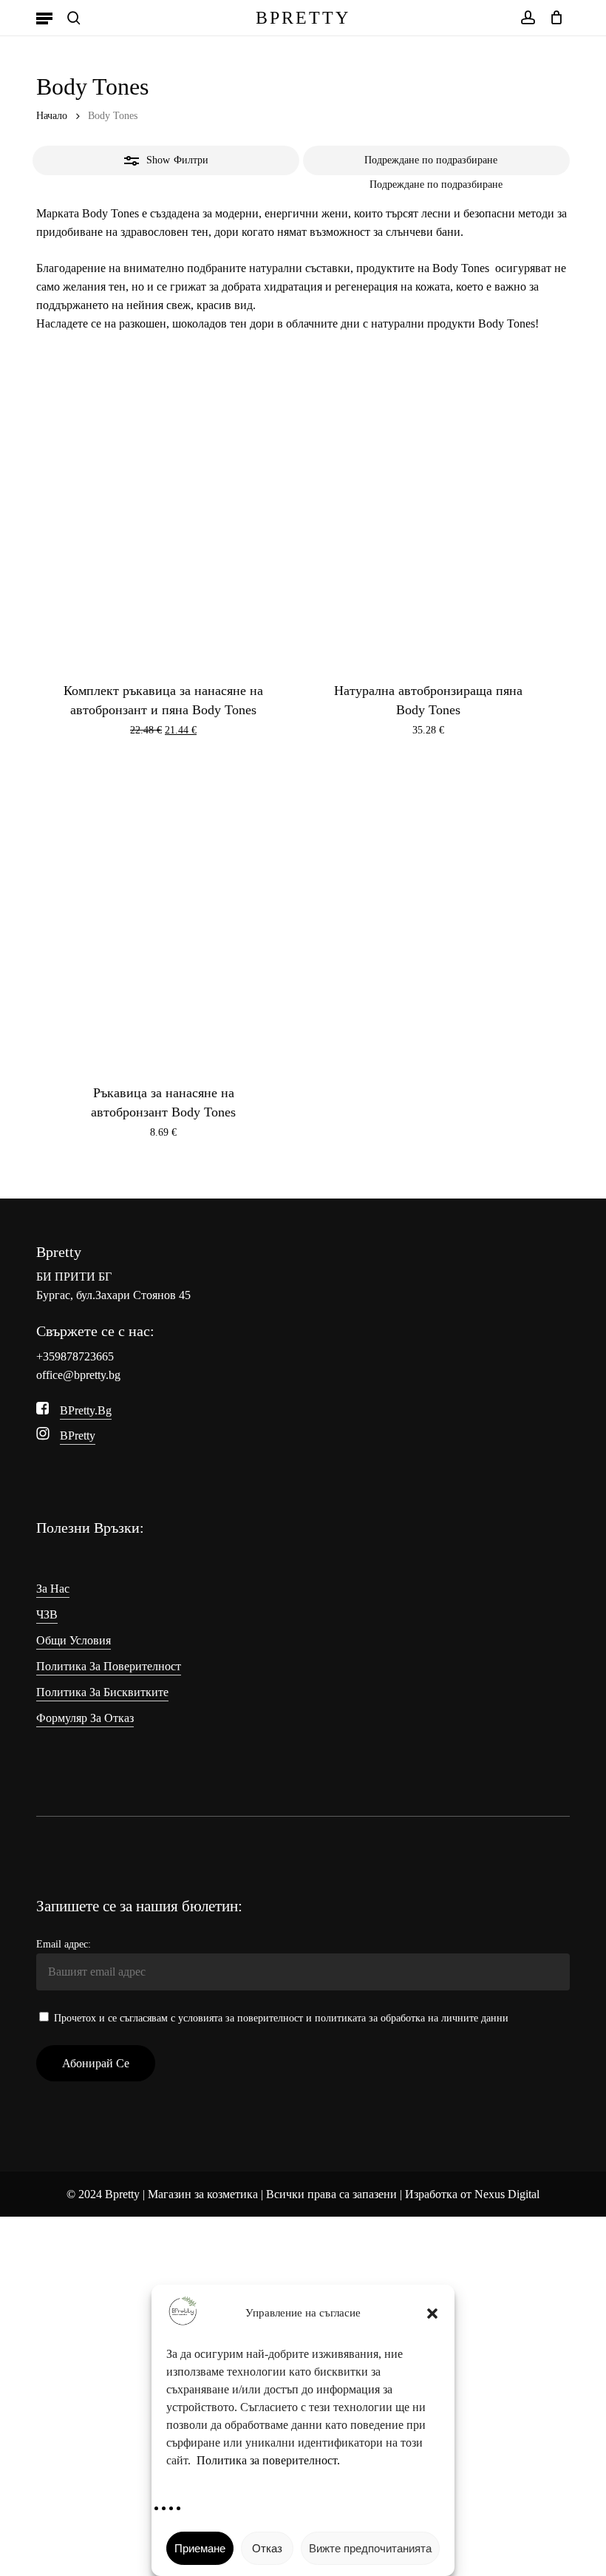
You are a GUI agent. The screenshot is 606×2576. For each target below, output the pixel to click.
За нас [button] (53, 1589)
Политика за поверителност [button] (109, 1666)
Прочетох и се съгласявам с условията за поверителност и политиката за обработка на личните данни (281, 2018)
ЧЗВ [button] (47, 1614)
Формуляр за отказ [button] (85, 1718)
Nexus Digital (507, 2194)
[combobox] (436, 184)
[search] (74, 18)
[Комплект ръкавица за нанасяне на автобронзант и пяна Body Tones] (163, 514)
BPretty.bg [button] (86, 1410)
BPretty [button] (78, 1436)
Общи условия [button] (74, 1640)
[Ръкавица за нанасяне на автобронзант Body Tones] (163, 916)
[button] (432, 2314)
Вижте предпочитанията (370, 2548)
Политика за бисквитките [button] (102, 1692)
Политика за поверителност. (268, 2460)
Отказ (267, 2548)
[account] (527, 18)
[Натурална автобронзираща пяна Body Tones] (429, 514)
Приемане (200, 2548)
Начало (52, 116)
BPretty (303, 18)
